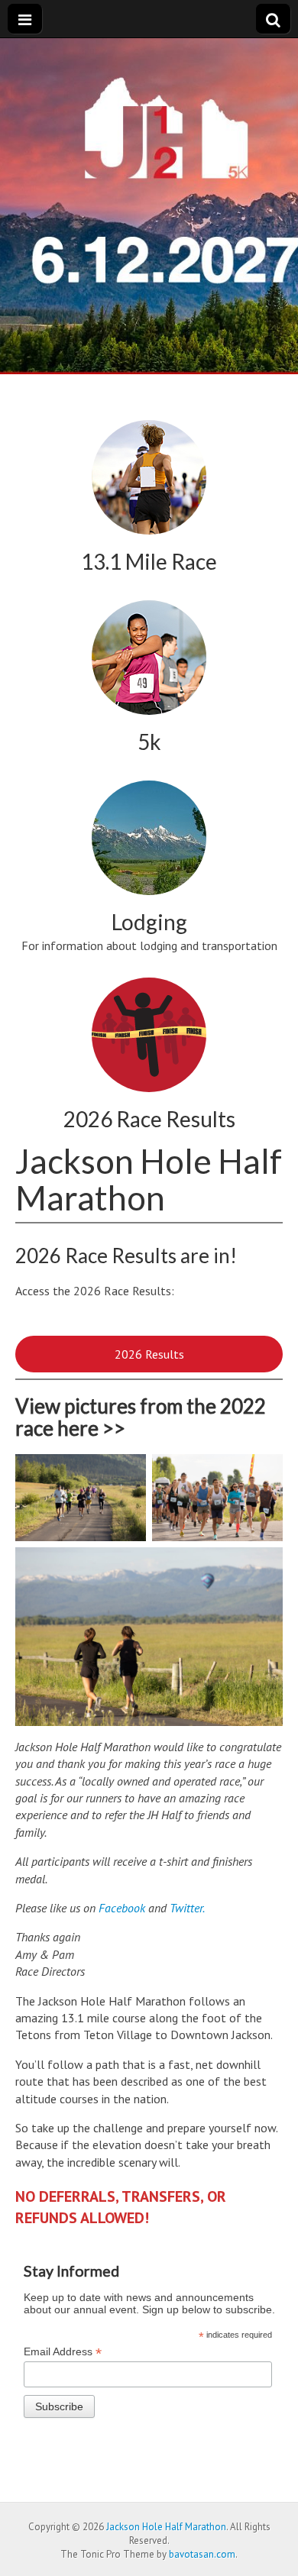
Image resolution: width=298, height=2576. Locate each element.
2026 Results (149, 1354)
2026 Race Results (149, 1119)
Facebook (122, 1908)
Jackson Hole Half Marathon (166, 2527)
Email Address (63, 2352)
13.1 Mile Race (149, 561)
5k (149, 742)
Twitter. (187, 1908)
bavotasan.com (202, 2554)
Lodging (149, 922)
